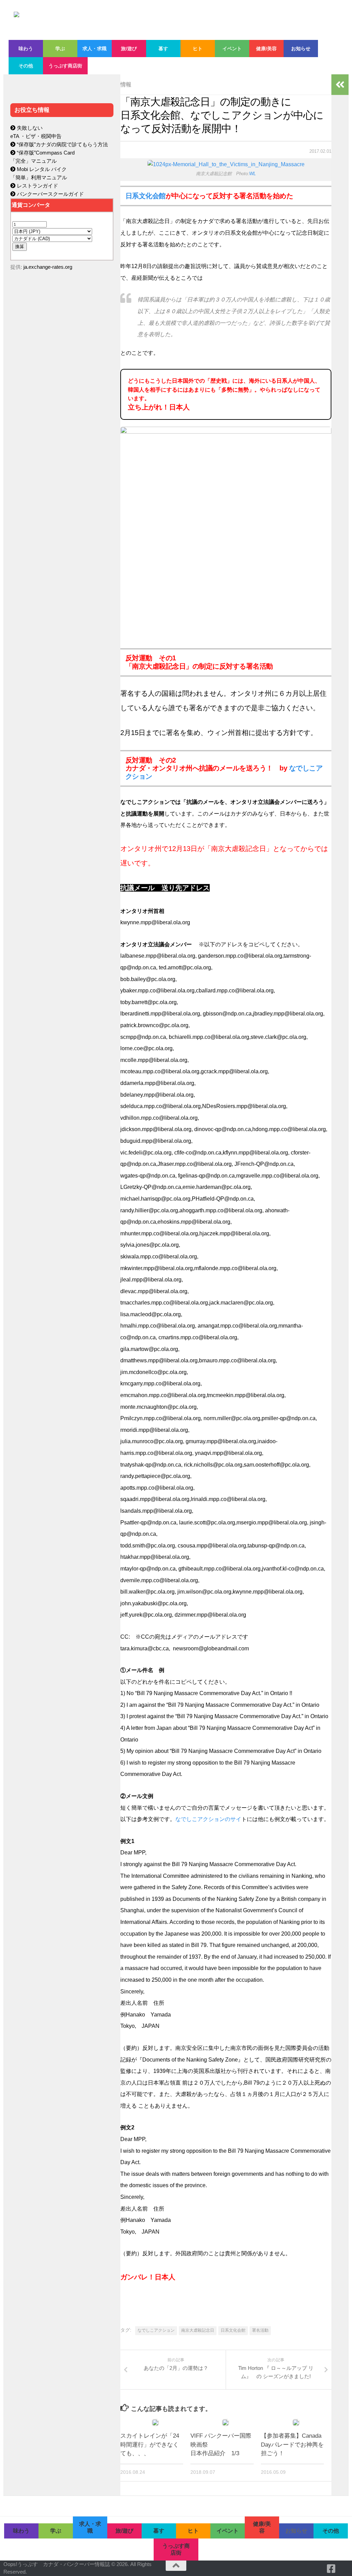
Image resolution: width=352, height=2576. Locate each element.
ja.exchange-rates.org (48, 267)
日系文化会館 (146, 196)
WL (252, 174)
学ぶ (60, 49)
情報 (126, 84)
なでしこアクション (156, 2330)
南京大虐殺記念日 (198, 2330)
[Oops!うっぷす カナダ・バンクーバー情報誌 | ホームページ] (167, 20)
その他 (26, 66)
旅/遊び (129, 49)
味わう (26, 49)
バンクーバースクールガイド (50, 194)
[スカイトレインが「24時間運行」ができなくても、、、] (155, 2423)
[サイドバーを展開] (340, 85)
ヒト (198, 49)
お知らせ (301, 49)
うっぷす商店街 (65, 66)
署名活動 (260, 2330)
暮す (163, 49)
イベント (232, 49)
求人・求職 (95, 49)
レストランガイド (37, 186)
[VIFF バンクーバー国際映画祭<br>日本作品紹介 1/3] (225, 2423)
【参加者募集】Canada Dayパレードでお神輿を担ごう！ (292, 2445)
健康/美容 (266, 49)
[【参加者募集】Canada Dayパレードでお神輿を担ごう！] (296, 2423)
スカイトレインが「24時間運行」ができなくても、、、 (150, 2445)
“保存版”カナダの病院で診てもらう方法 (62, 144)
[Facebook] (331, 2569)
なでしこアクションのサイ (208, 1819)
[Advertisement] (62, 422)
